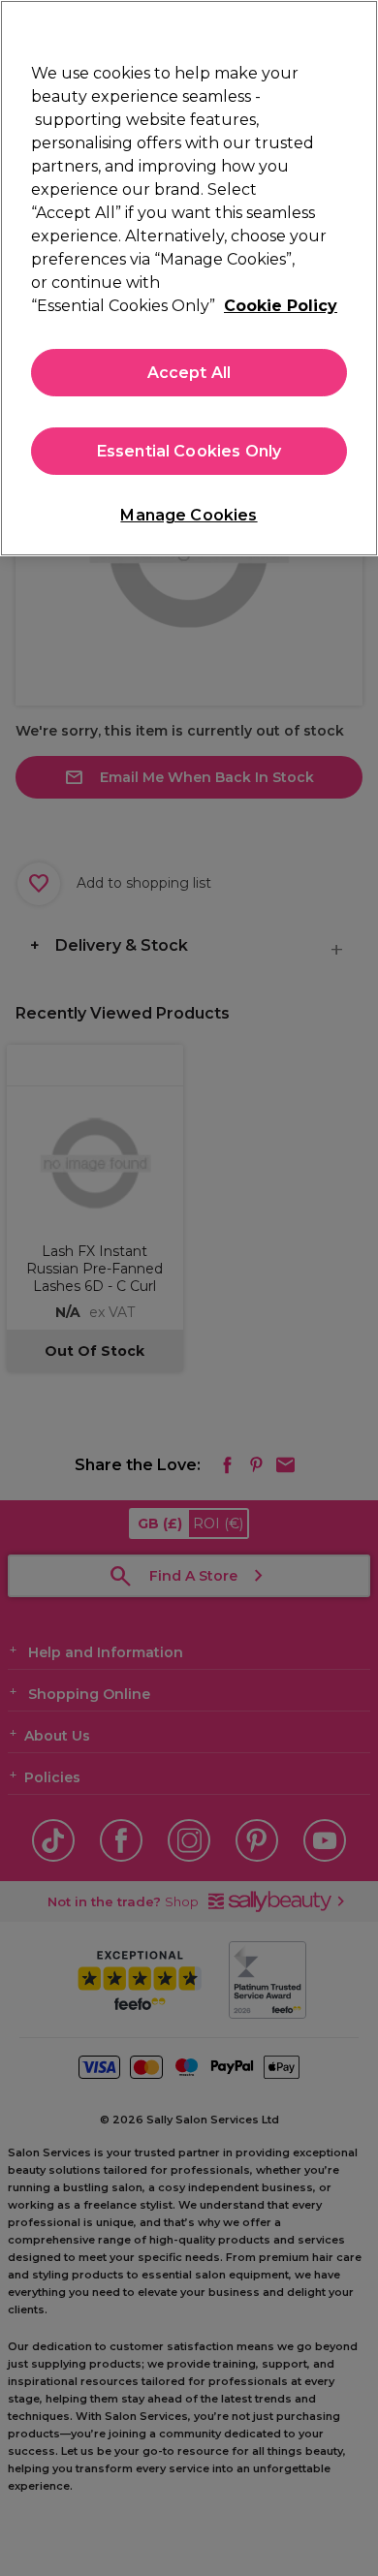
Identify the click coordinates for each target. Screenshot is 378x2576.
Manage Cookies (189, 515)
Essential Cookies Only (189, 451)
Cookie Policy (281, 306)
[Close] (355, 27)
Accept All (189, 373)
